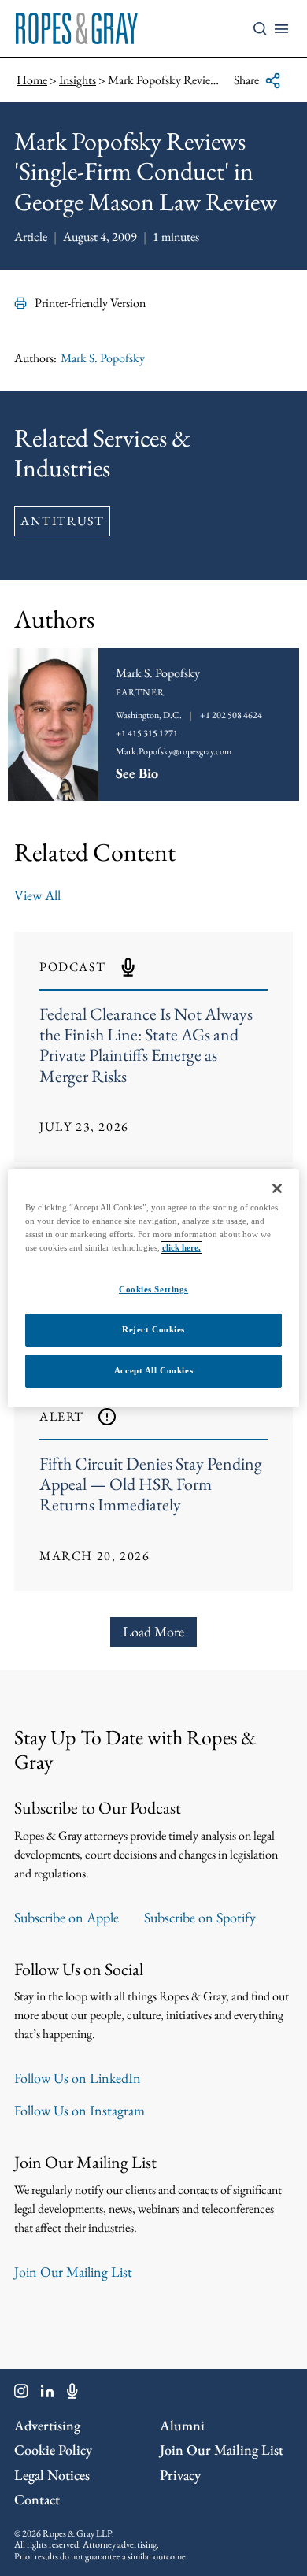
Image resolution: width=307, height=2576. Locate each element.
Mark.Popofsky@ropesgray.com (174, 751)
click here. (181, 1247)
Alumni (182, 2425)
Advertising (47, 2425)
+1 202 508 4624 (231, 715)
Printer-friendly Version (90, 303)
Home (32, 80)
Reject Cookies (153, 1329)
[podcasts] (72, 2394)
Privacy (180, 2475)
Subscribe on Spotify (200, 1917)
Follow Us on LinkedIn (78, 2078)
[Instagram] (21, 2394)
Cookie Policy (53, 2450)
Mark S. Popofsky (103, 358)
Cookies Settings (153, 1289)
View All (37, 895)
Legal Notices (52, 2475)
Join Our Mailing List (73, 2272)
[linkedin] (48, 2394)
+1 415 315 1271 (147, 733)
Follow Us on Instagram (80, 2110)
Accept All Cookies (153, 1370)
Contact (37, 2499)
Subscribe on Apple (67, 1917)
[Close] (277, 1188)
